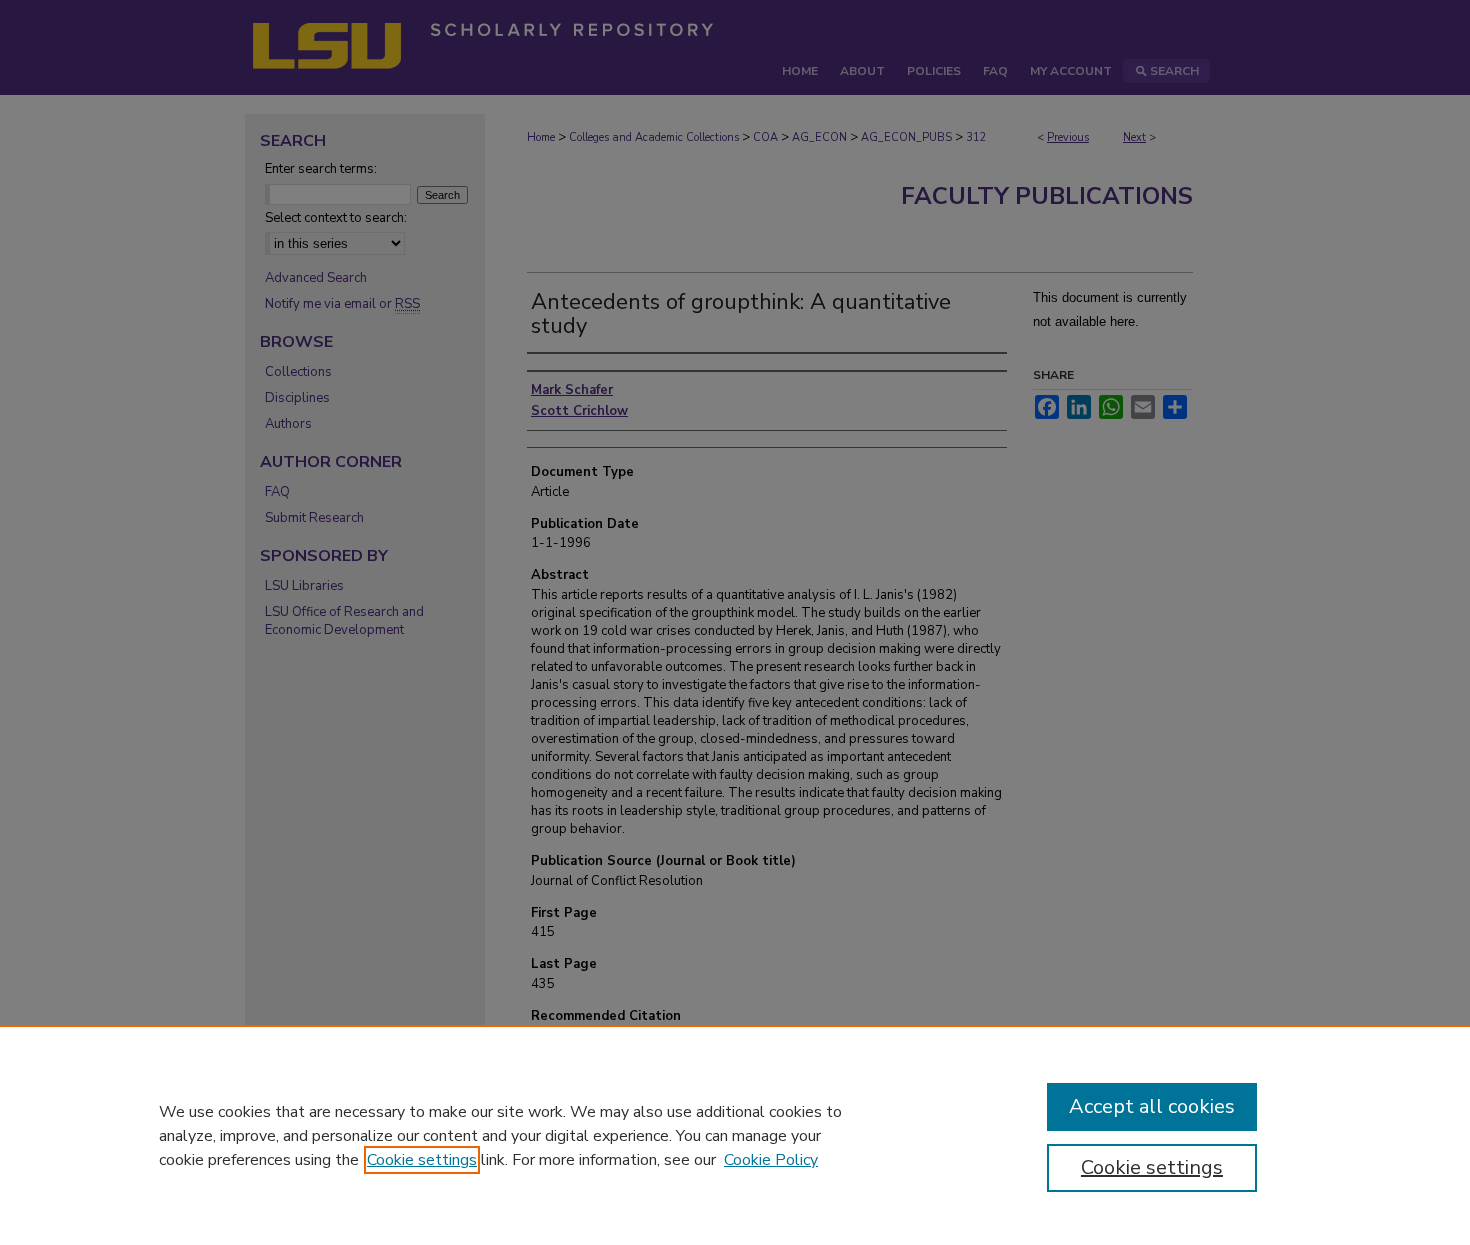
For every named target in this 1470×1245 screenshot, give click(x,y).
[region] (735, 1135)
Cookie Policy (771, 1160)
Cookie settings (422, 1160)
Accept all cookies (1152, 1106)
